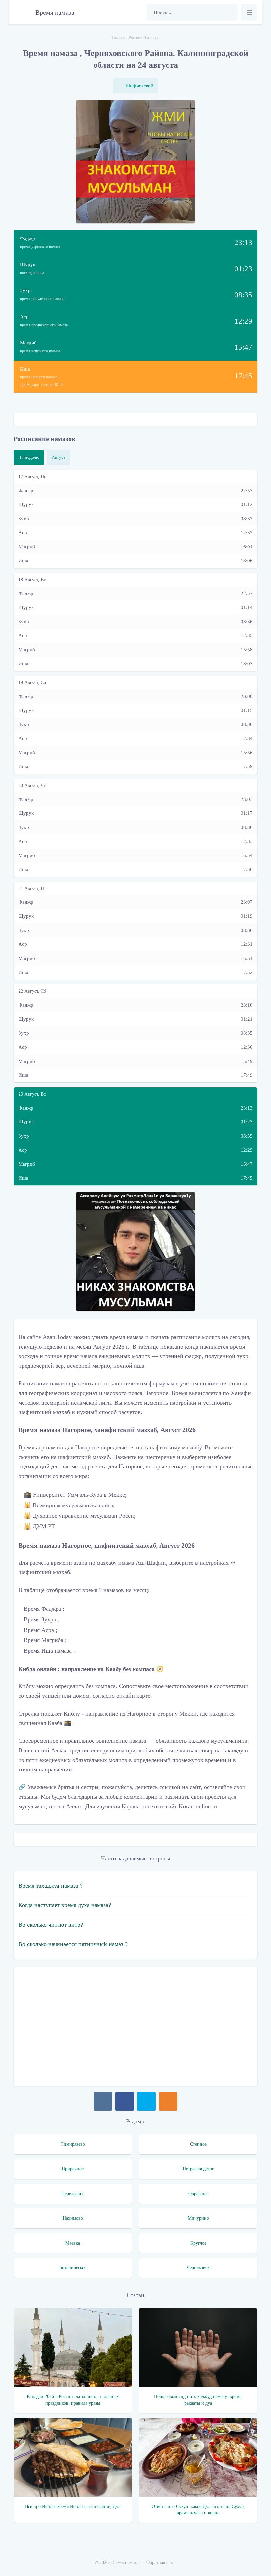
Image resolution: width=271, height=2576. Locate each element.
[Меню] (249, 12)
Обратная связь (161, 2563)
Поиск (229, 12)
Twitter (146, 2101)
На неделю (29, 457)
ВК (103, 2101)
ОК (168, 2101)
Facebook (125, 2101)
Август (58, 457)
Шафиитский (139, 86)
